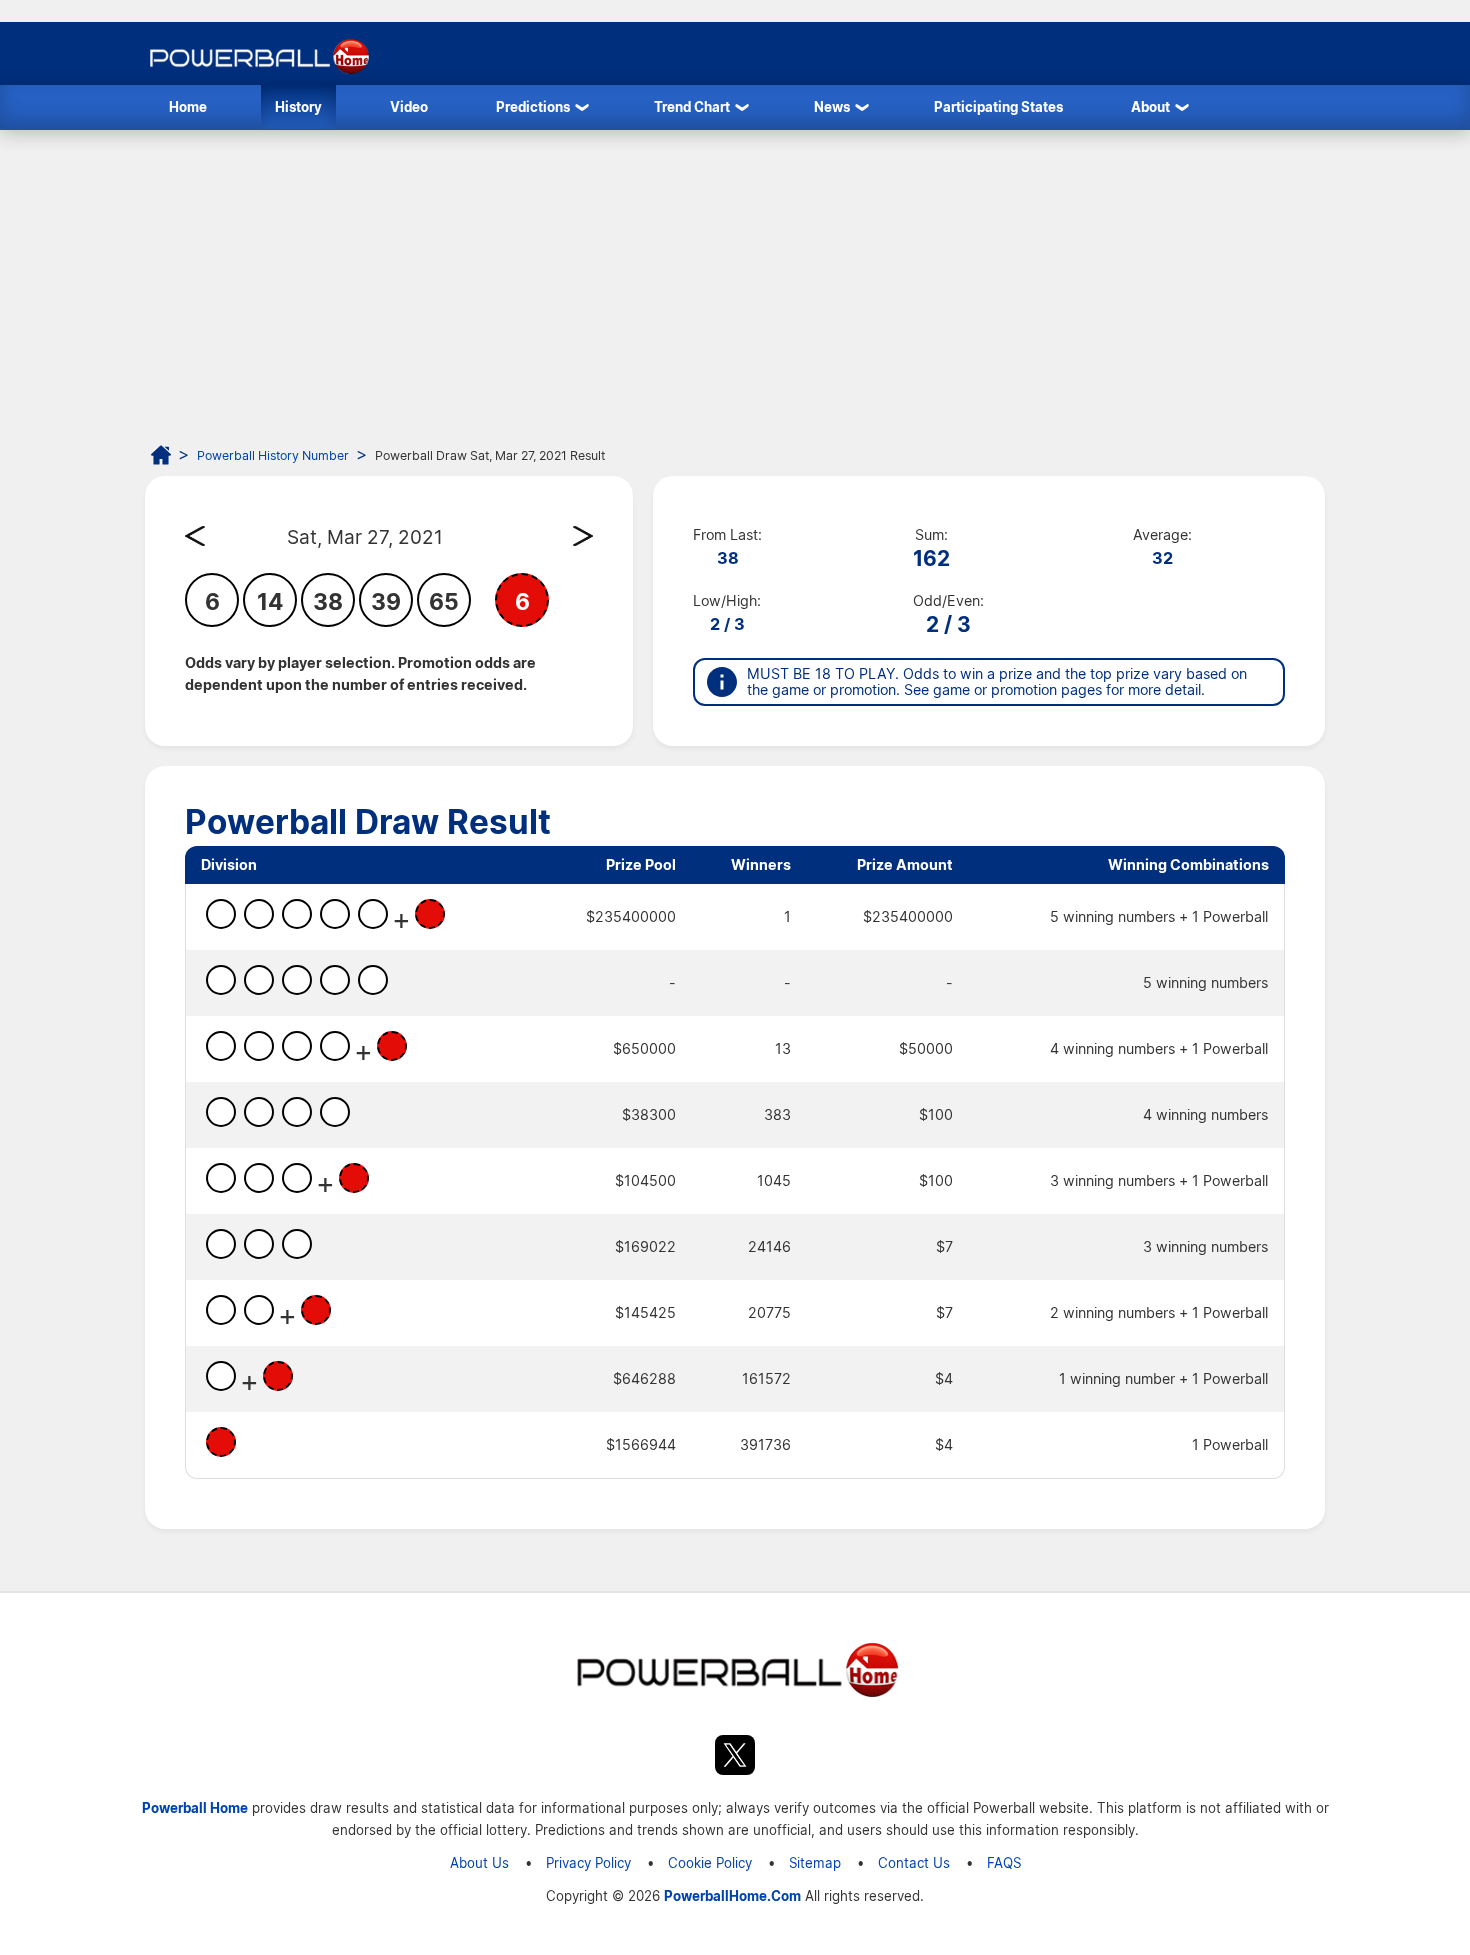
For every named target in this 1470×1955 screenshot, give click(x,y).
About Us (479, 1862)
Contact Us (914, 1862)
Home (188, 106)
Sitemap (815, 1862)
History (298, 106)
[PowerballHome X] (735, 1758)
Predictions (533, 106)
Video (409, 106)
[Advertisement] (735, 280)
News (832, 106)
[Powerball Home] (257, 73)
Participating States (998, 106)
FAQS (1004, 1862)
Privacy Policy (588, 1862)
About (1150, 106)
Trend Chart (692, 106)
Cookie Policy (710, 1862)
